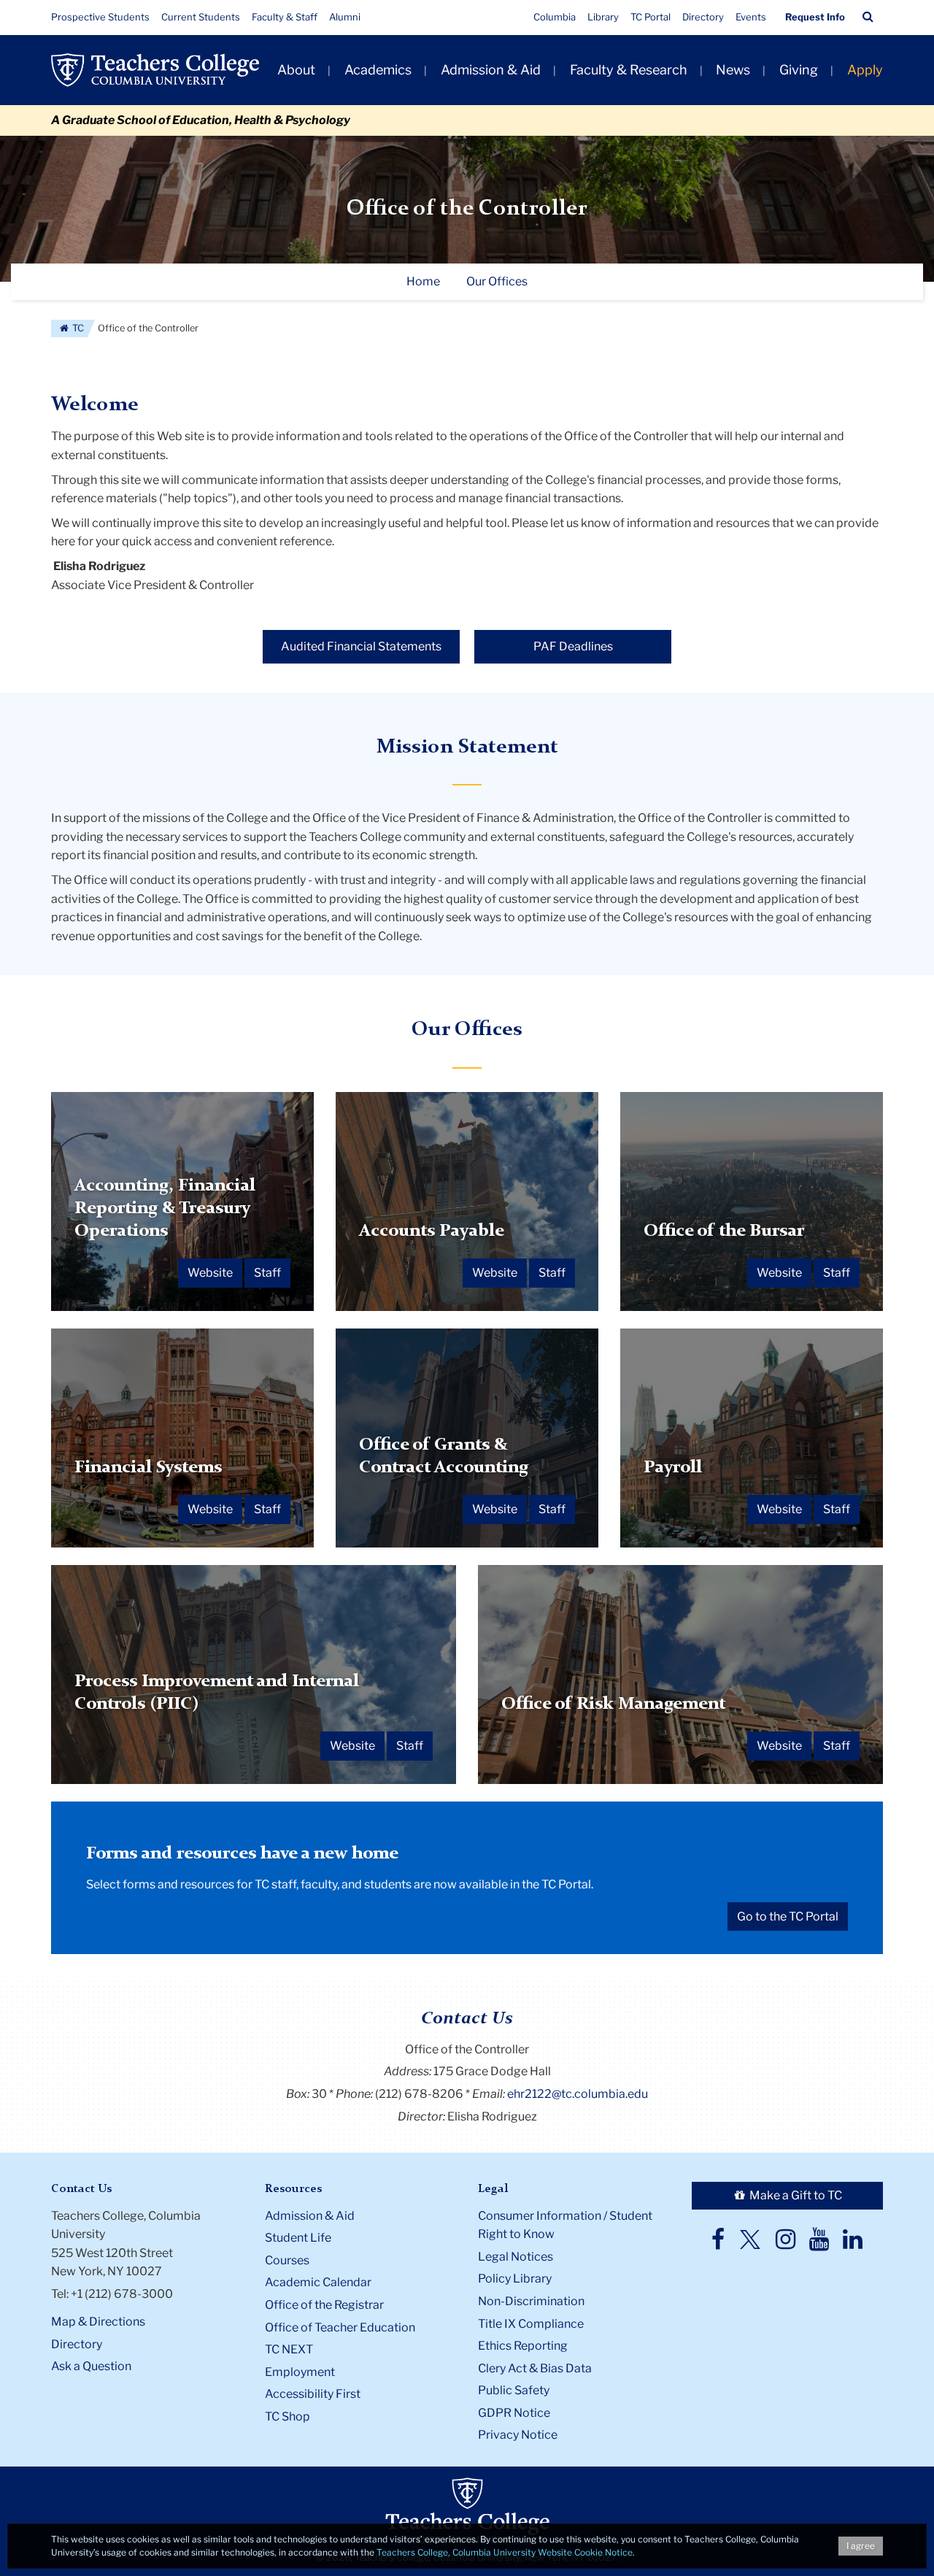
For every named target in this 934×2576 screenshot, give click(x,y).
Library (603, 17)
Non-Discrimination (531, 2301)
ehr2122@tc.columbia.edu (578, 2094)
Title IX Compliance (531, 2324)
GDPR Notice (514, 2413)
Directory (703, 17)
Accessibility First (313, 2394)
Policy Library (515, 2279)
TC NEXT (289, 2349)
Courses (287, 2260)
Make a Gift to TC (795, 2195)
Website (210, 1273)
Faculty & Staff (285, 17)
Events (751, 17)
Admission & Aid (491, 70)
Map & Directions (98, 2322)
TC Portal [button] (651, 17)
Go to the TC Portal (788, 1916)
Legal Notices (516, 2257)
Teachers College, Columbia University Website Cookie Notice (505, 2552)
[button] (868, 17)
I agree (861, 2546)
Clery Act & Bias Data (535, 2368)
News (733, 70)
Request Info (815, 17)
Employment (300, 2372)
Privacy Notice (518, 2435)
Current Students (201, 17)
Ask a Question (91, 2366)
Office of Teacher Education (340, 2327)
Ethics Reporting (523, 2346)
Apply (865, 70)
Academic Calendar (318, 2282)
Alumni (345, 17)
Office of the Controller (467, 209)
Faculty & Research (629, 70)
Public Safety (514, 2390)
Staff (267, 1273)
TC (77, 328)
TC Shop (287, 2417)
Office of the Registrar (324, 2305)
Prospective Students (100, 17)
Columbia (555, 17)
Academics (378, 70)
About (296, 70)
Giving (799, 70)
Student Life (298, 2238)
